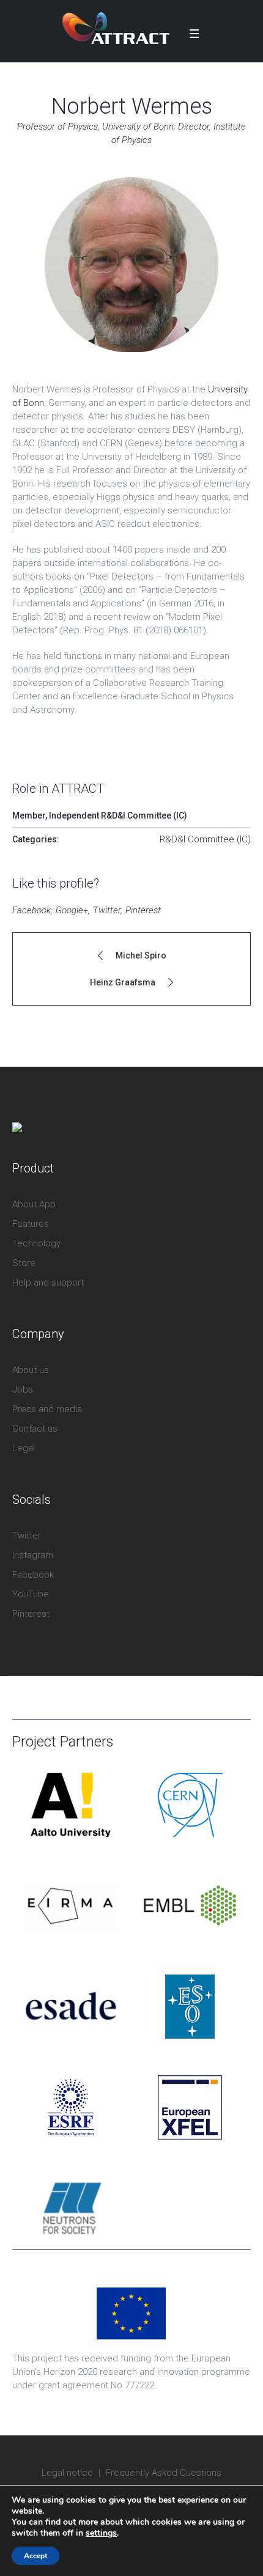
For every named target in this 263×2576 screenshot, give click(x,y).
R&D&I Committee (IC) (205, 839)
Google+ (72, 910)
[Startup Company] (17, 1128)
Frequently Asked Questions (164, 2473)
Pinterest (143, 910)
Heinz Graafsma (123, 982)
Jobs (23, 1389)
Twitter (107, 910)
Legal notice (67, 2473)
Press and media (47, 1409)
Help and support (48, 1282)
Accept (35, 2556)
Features (31, 1224)
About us (31, 1370)
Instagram (33, 1555)
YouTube (31, 1594)
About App (34, 1204)
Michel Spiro (141, 955)
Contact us (35, 1429)
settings (101, 2533)
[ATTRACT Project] (116, 28)
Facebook (31, 910)
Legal (24, 1448)
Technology (36, 1243)
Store (24, 1263)
